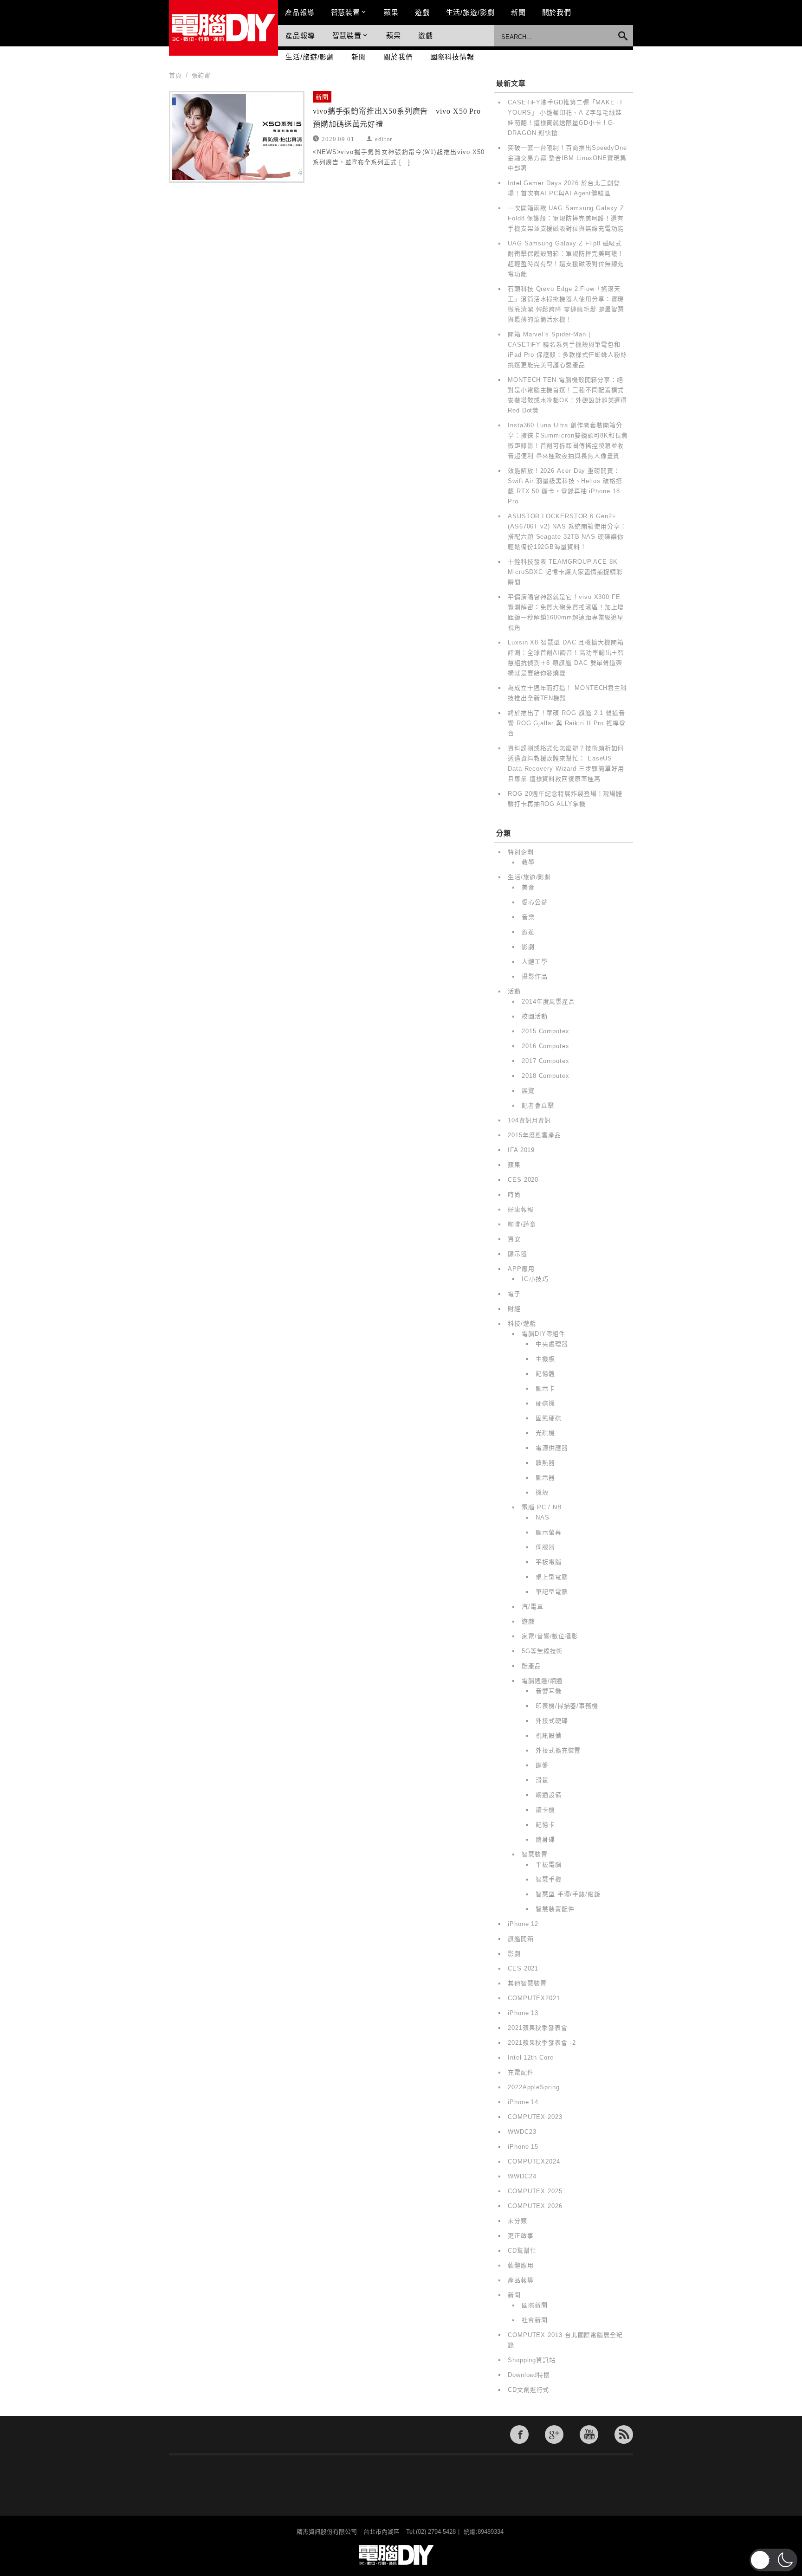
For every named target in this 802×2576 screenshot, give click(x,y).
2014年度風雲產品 (548, 1001)
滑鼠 (542, 1780)
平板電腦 (549, 1562)
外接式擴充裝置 (558, 1750)
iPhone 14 (523, 2102)
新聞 (518, 12)
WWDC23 (522, 2132)
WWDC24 (522, 2176)
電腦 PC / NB (542, 1507)
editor (384, 138)
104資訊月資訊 (529, 1120)
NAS (543, 1517)
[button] (773, 2560)
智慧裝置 (346, 12)
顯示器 (517, 1254)
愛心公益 (535, 902)
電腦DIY (223, 28)
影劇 (528, 947)
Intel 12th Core (531, 2058)
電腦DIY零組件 (543, 1334)
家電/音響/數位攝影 (550, 1636)
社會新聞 (535, 2320)
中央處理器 (552, 1344)
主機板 (545, 1359)
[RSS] (624, 2434)
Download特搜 (529, 2375)
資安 (514, 1239)
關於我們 (557, 12)
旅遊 (528, 932)
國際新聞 (535, 2305)
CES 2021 (523, 1968)
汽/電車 (533, 1607)
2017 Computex (546, 1061)
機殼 (542, 1492)
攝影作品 (535, 976)
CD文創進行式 (528, 2390)
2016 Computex (546, 1046)
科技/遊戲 (522, 1323)
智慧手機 (549, 1879)
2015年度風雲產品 (534, 1135)
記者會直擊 (538, 1105)
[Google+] (554, 2434)
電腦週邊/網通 (542, 1681)
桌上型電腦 (552, 1577)
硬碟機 (545, 1403)
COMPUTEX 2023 (535, 2117)
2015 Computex (546, 1031)
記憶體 (545, 1374)
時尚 (514, 1195)
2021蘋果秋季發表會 (538, 2028)
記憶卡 (545, 1825)
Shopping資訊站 (532, 2360)
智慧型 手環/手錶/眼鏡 (568, 1894)
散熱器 (545, 1463)
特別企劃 (521, 852)
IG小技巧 (535, 1279)
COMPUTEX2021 (534, 1998)
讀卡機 (545, 1810)
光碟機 (545, 1433)
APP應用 (521, 1269)
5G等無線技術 (542, 1651)
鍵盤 (542, 1765)
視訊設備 (549, 1736)
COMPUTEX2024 (534, 2161)
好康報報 (521, 1209)
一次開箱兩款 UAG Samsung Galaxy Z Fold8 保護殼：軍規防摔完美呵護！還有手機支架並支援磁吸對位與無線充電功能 (566, 218)
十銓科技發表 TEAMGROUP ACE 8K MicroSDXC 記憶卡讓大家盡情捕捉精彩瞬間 (565, 572)
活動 (514, 991)
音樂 (528, 917)
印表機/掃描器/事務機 (567, 1706)
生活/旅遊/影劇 (470, 12)
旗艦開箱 (521, 1939)
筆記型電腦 (552, 1592)
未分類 (517, 2221)
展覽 (528, 1091)
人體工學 (535, 962)
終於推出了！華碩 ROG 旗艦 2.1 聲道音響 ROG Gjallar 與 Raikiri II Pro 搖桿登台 (567, 723)
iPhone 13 (523, 2013)
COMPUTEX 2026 (535, 2206)
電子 (514, 1294)
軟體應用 (521, 2265)
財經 (514, 1309)
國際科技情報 (452, 57)
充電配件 (521, 2072)
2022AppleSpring (534, 2087)
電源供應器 (552, 1448)
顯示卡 (545, 1388)
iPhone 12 (523, 1924)
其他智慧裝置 (527, 1983)
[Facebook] (519, 2434)
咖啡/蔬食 (522, 1224)
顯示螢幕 (549, 1532)
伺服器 (545, 1547)
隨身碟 (545, 1839)
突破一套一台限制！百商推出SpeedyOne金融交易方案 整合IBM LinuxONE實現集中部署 (567, 158)
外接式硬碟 (552, 1721)
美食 (528, 887)
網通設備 (549, 1795)
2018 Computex (546, 1076)
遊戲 (422, 12)
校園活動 (535, 1016)
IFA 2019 (521, 1150)
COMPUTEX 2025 (535, 2191)
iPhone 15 (523, 2147)
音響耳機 (549, 1691)
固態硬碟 (549, 1418)
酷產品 (531, 1666)
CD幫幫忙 (522, 2251)
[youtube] (589, 2434)
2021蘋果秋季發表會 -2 (542, 2043)
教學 (528, 862)
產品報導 (300, 12)
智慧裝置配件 (555, 1909)
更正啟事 (521, 2236)
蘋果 (391, 12)
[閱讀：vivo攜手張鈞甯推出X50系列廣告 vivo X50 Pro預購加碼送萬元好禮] (237, 137)
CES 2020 (523, 1180)
